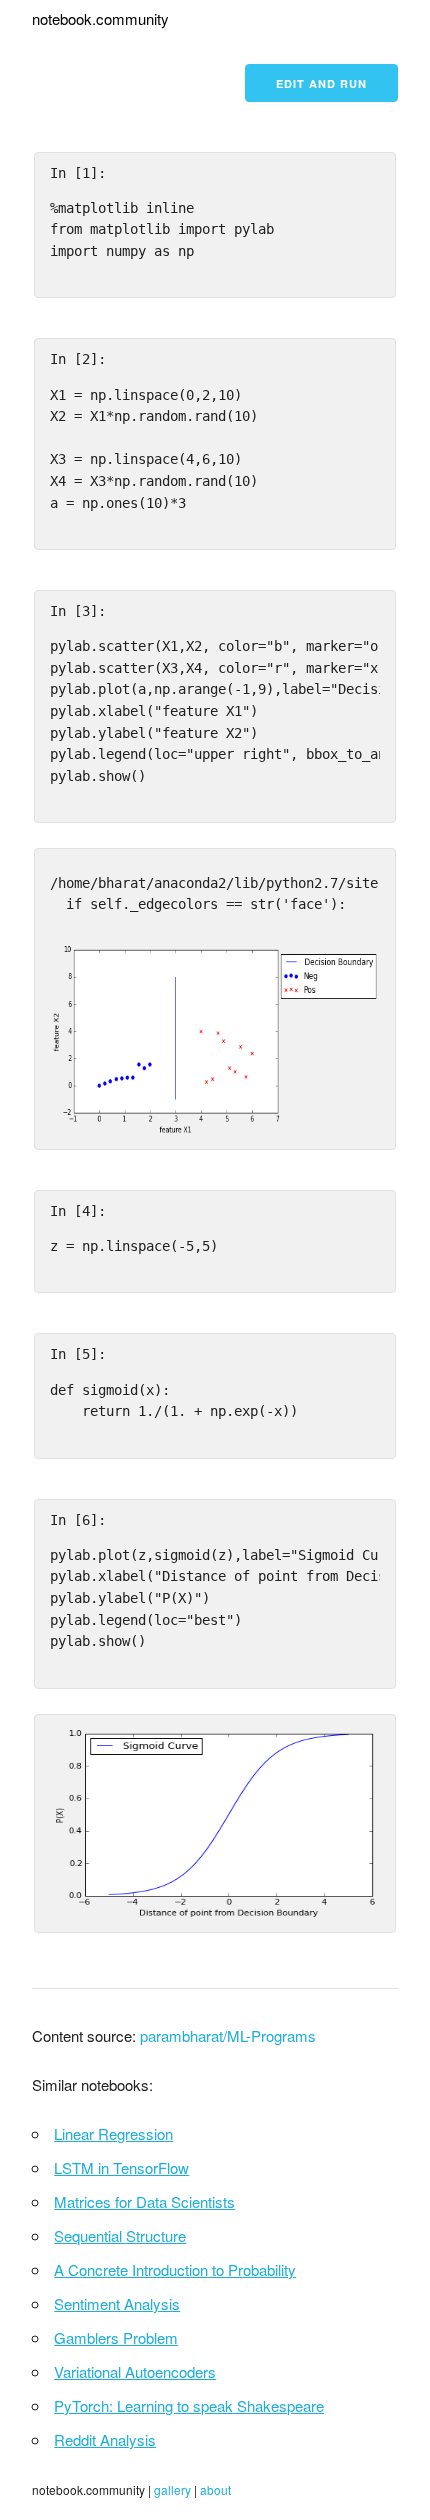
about (215, 2489)
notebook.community (100, 18)
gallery (172, 2489)
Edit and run (321, 83)
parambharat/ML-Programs (228, 2035)
